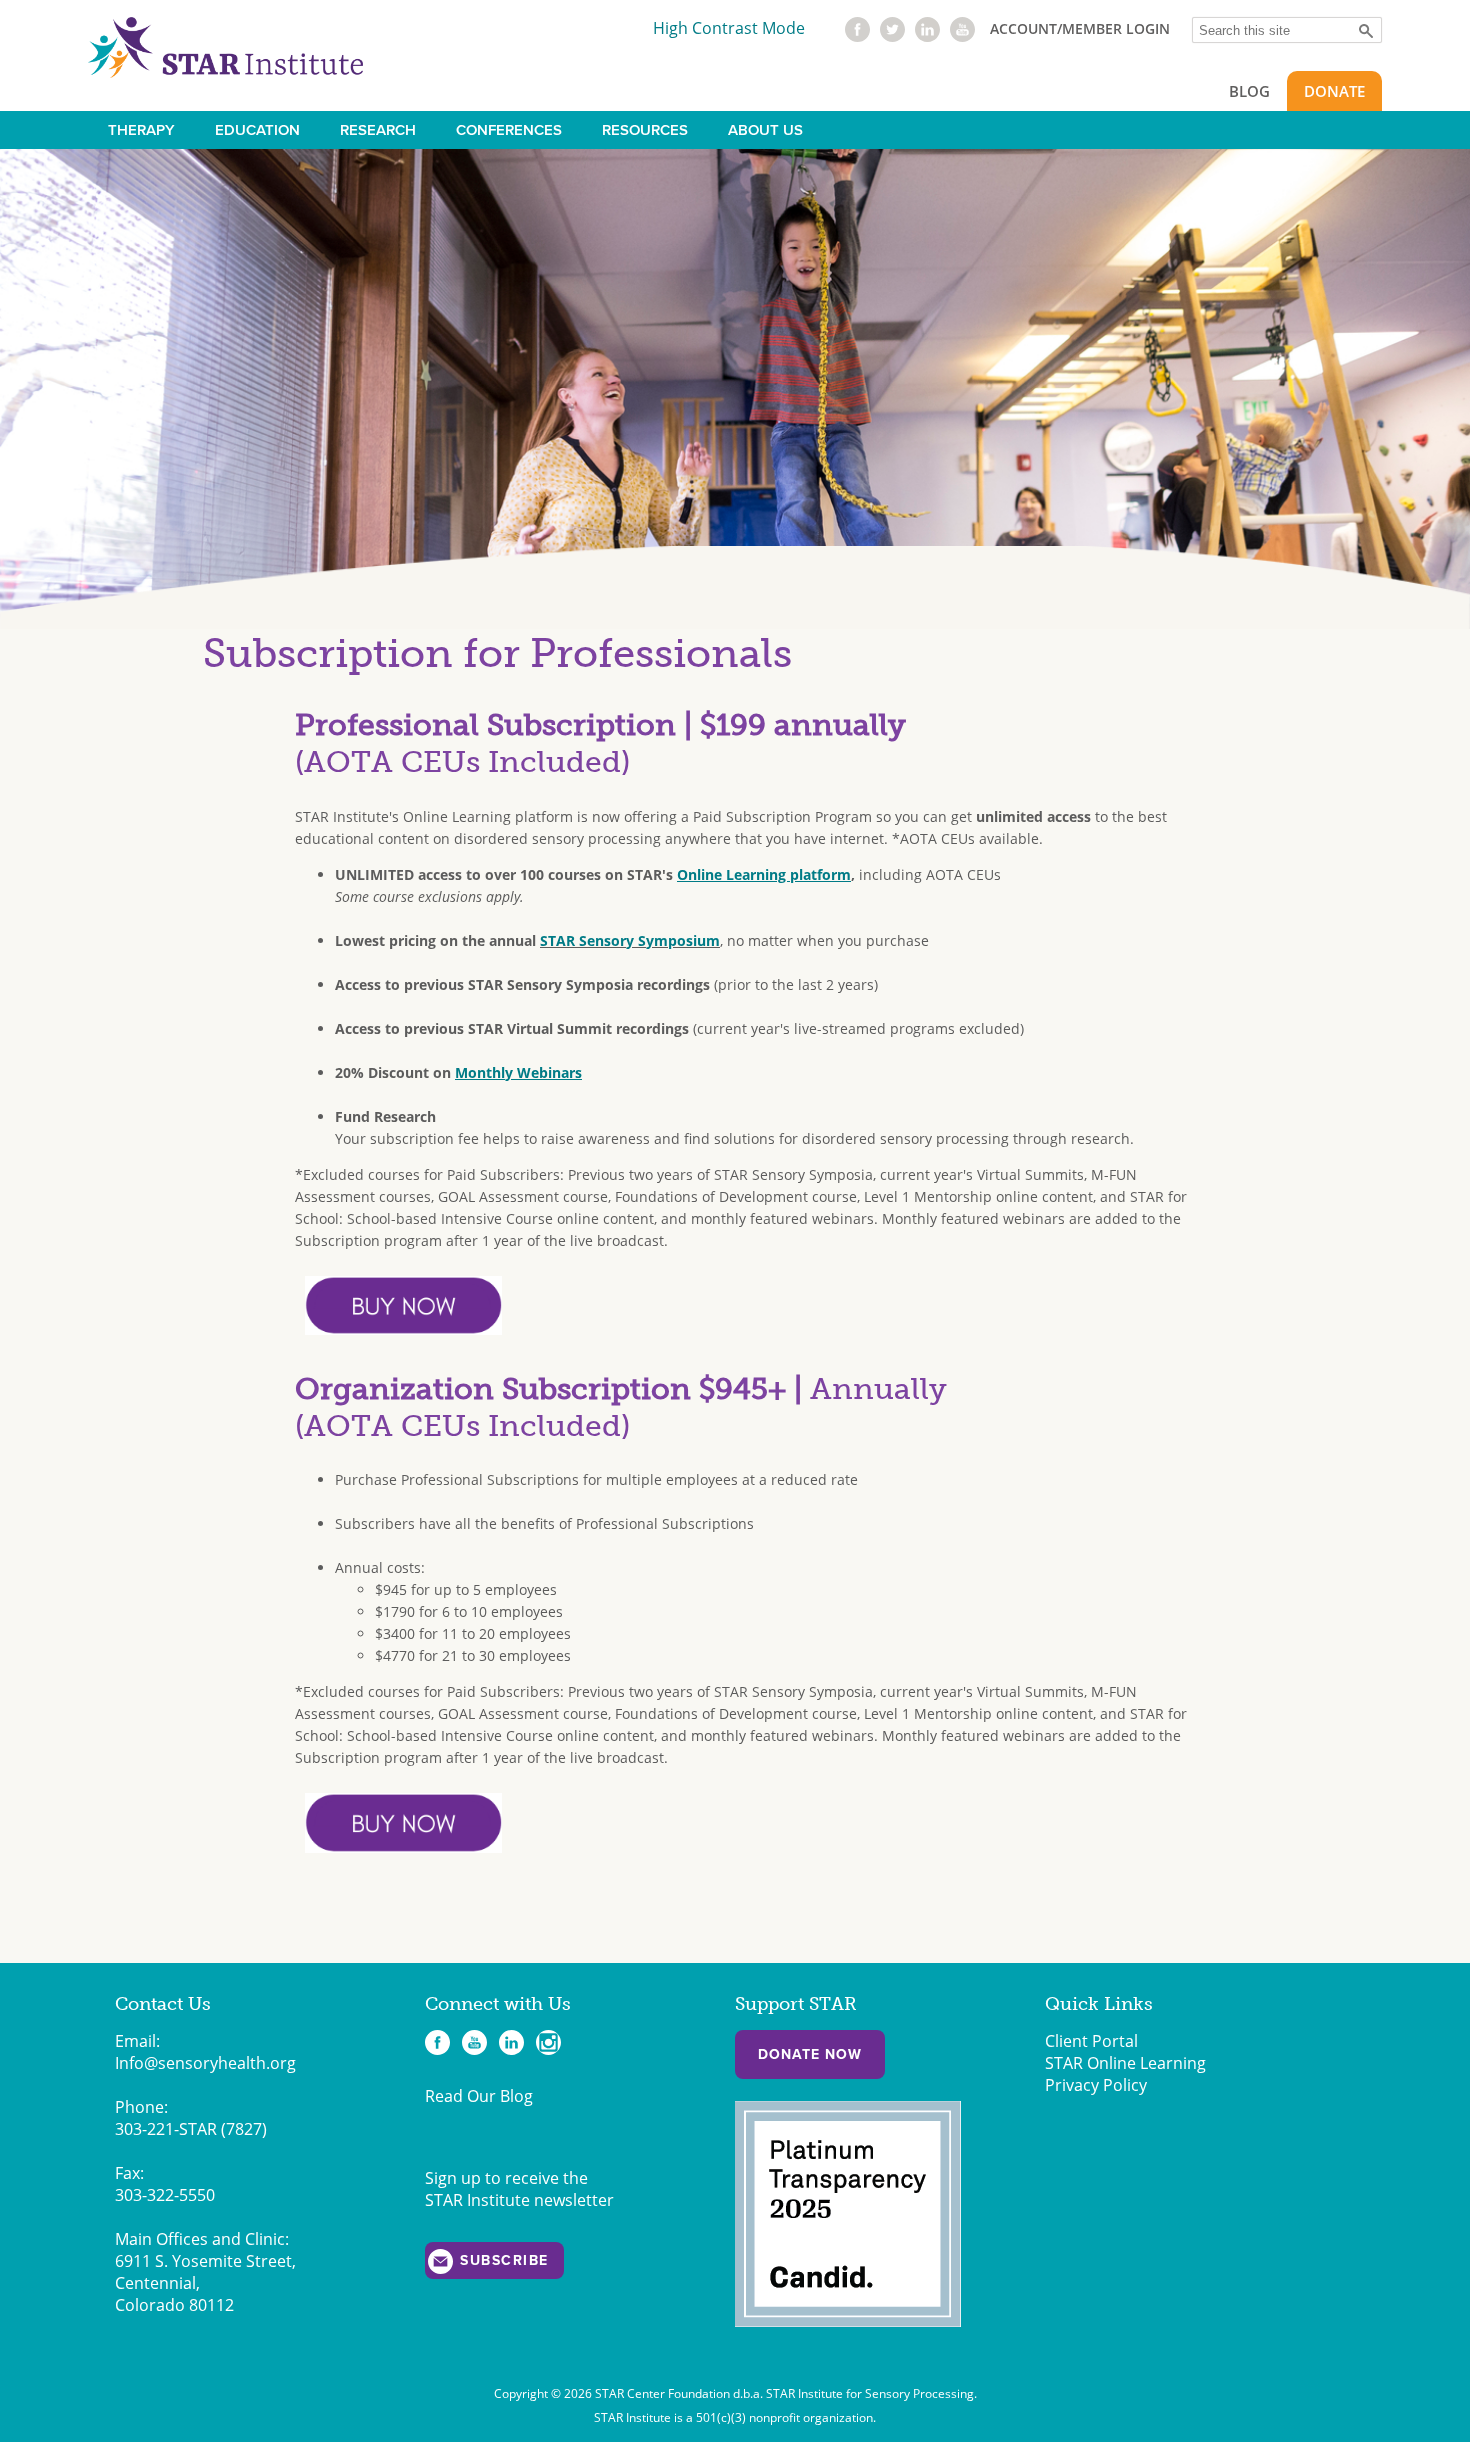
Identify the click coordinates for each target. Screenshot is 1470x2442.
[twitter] (892, 36)
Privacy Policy (1096, 2085)
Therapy (141, 130)
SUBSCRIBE (504, 2260)
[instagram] (548, 2042)
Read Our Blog (479, 2096)
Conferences (509, 130)
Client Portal (1091, 2041)
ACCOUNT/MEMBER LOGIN (1080, 28)
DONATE (1334, 91)
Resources (645, 130)
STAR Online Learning (1125, 2063)
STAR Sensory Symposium (630, 940)
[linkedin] (927, 36)
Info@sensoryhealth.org (205, 2063)
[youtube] (962, 36)
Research (378, 130)
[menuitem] (141, 130)
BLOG (1249, 91)
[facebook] (857, 36)
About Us (765, 130)
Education (257, 130)
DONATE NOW (810, 2054)
